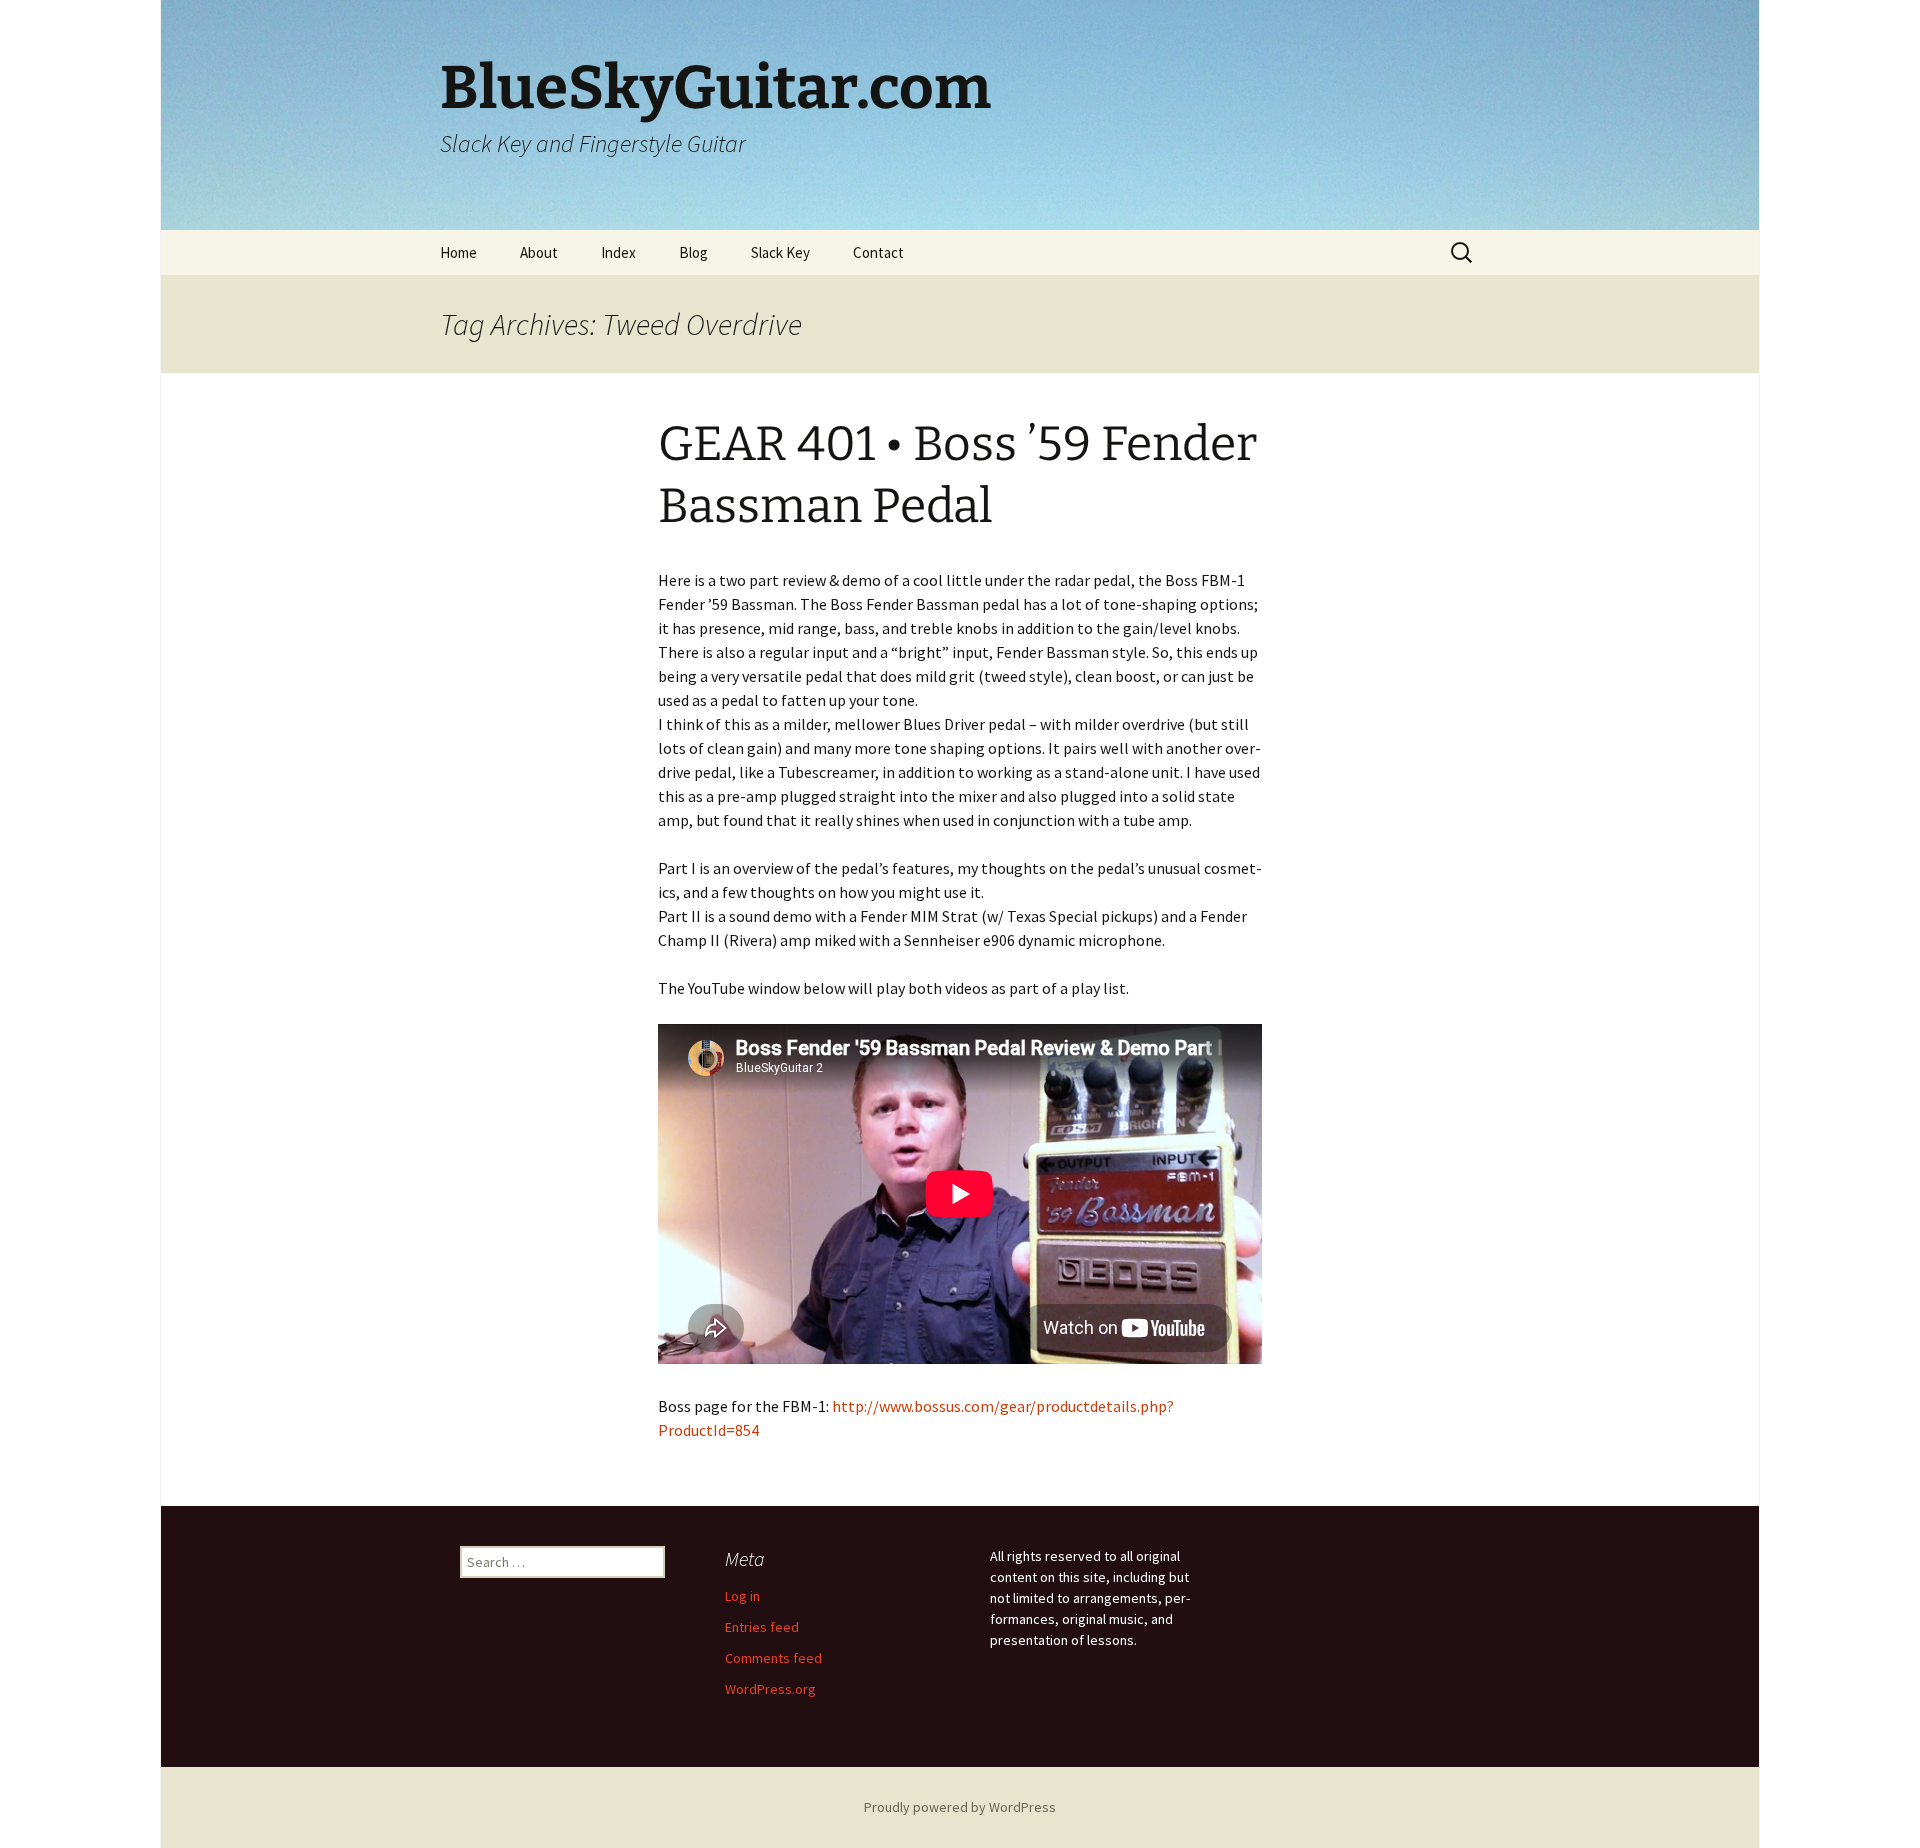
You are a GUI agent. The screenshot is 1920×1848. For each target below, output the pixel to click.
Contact (878, 252)
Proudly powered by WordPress (960, 1807)
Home (458, 252)
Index (618, 252)
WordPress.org (770, 1689)
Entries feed (762, 1627)
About (539, 252)
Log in (742, 1596)
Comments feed (773, 1658)
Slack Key (780, 252)
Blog (693, 252)
